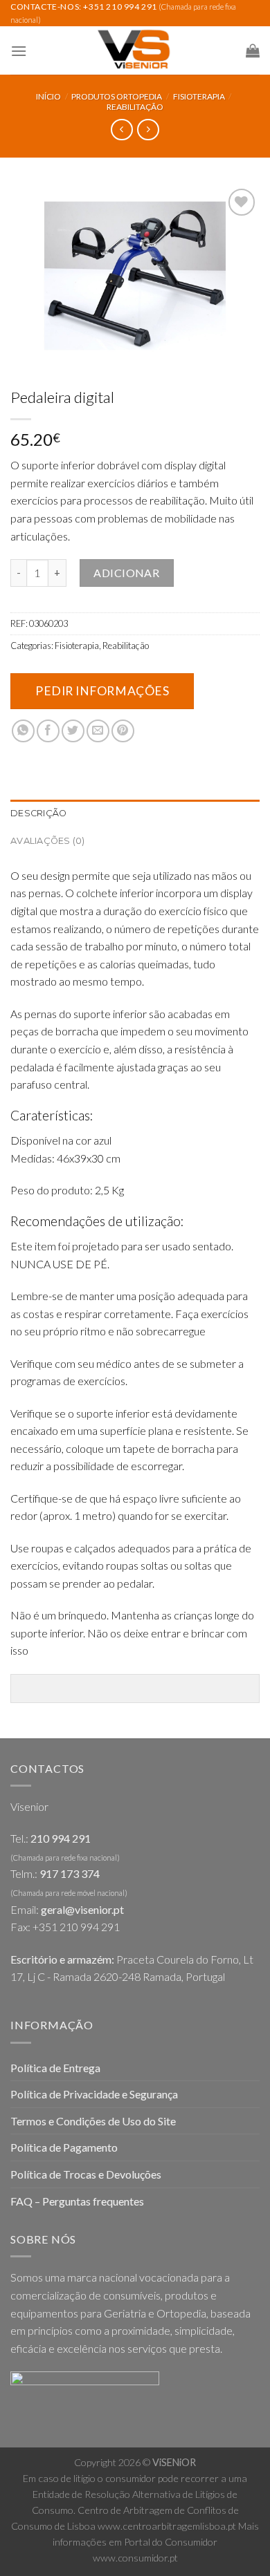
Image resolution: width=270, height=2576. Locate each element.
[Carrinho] (253, 50)
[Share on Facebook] (48, 731)
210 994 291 (61, 1838)
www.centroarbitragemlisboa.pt (167, 2526)
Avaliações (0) (48, 841)
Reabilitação (135, 107)
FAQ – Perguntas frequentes (77, 2201)
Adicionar (126, 573)
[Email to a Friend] (98, 731)
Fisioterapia (199, 96)
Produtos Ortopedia (117, 96)
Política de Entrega (55, 2068)
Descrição (38, 813)
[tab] (135, 814)
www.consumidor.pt (135, 2558)
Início (48, 96)
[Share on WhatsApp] (23, 731)
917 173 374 (70, 1873)
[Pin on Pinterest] (123, 731)
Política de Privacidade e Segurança (94, 2094)
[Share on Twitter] (73, 731)
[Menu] (19, 51)
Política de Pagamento (64, 2147)
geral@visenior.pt (82, 1909)
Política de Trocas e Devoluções (86, 2174)
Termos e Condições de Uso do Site (93, 2121)
